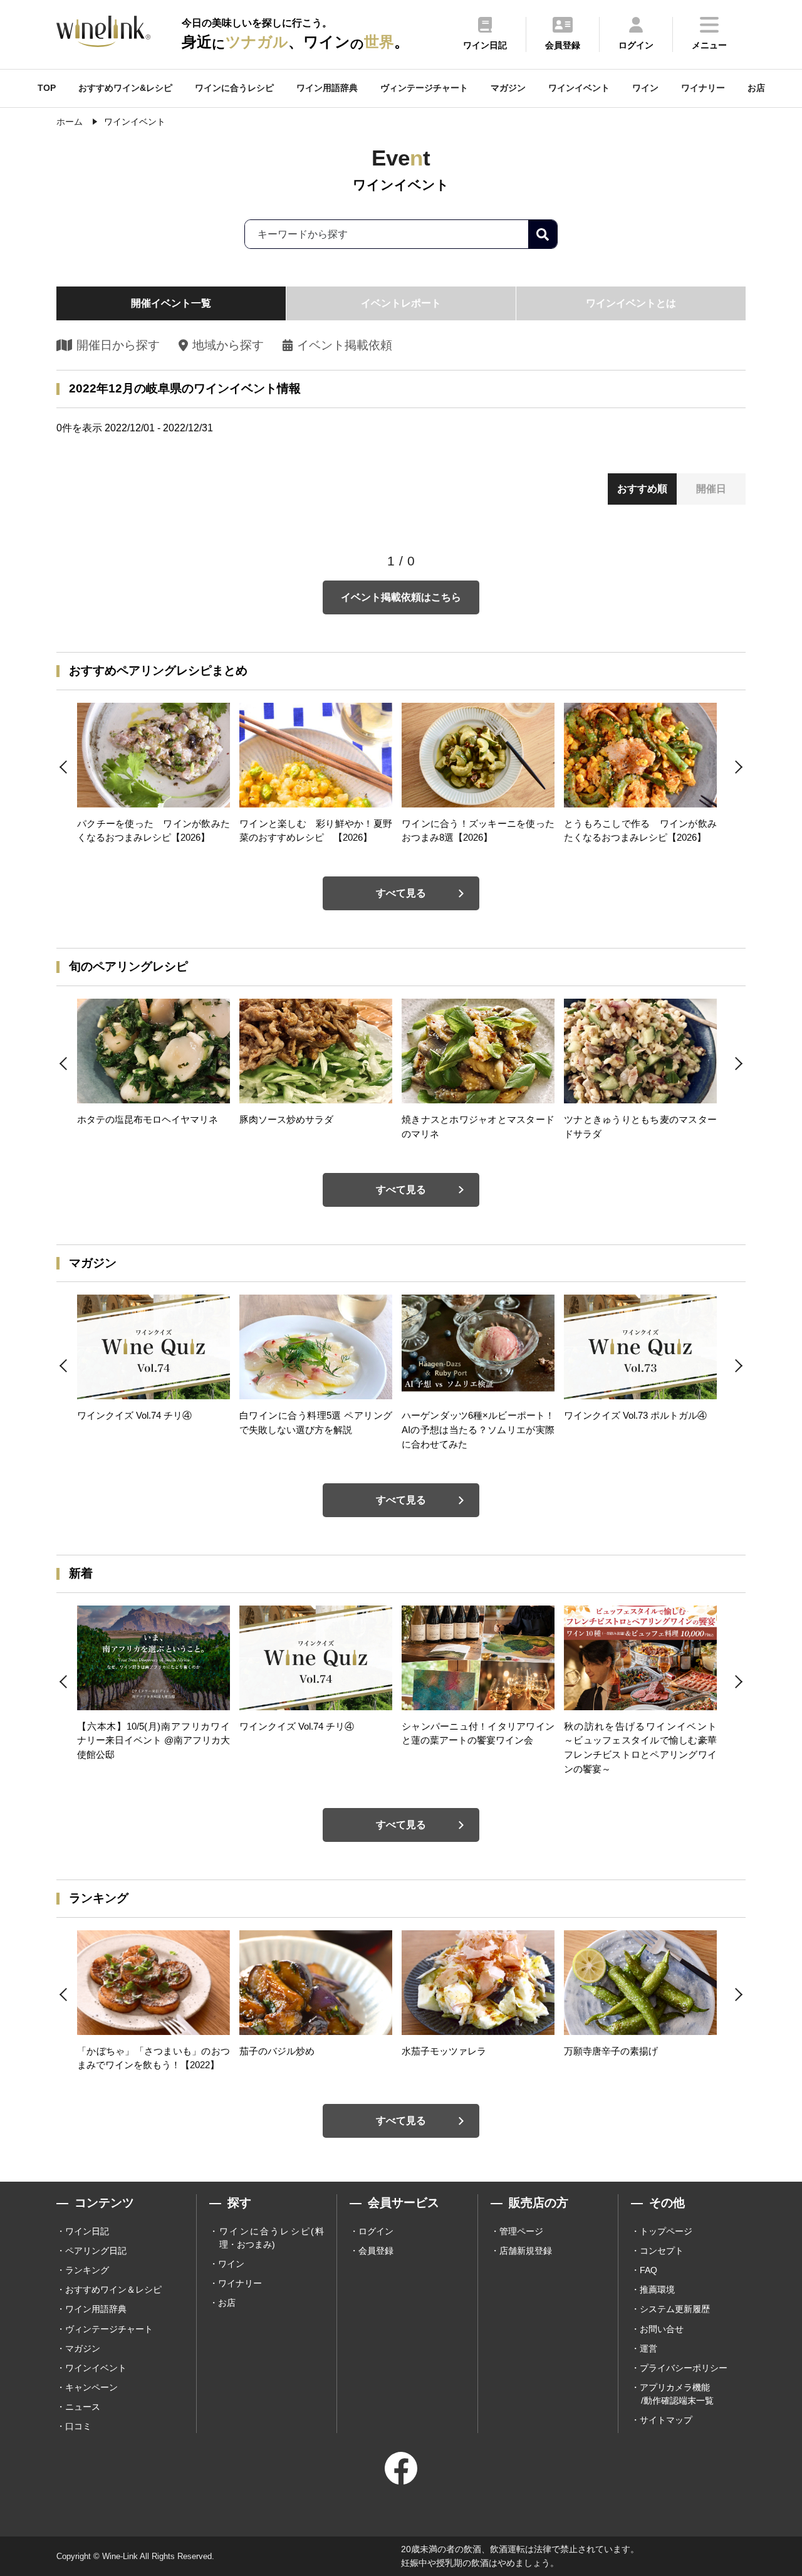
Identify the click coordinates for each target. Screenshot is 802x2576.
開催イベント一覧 (171, 303)
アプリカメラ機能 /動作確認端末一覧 (677, 2394)
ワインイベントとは (631, 303)
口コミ (78, 2426)
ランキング (87, 2270)
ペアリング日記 (96, 2251)
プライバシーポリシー (684, 2368)
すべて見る (401, 893)
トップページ (666, 2231)
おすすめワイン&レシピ (125, 88)
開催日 (711, 489)
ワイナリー (703, 88)
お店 (756, 88)
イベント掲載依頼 (345, 345)
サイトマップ (666, 2420)
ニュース (83, 2407)
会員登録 (376, 2251)
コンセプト (662, 2251)
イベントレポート (401, 303)
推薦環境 (657, 2289)
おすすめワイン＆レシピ (113, 2289)
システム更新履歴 (675, 2309)
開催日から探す (118, 345)
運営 (648, 2348)
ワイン (645, 88)
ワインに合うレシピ (234, 88)
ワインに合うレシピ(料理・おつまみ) (272, 2238)
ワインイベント (579, 88)
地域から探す (228, 345)
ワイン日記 (87, 2231)
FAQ (648, 2270)
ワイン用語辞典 (327, 88)
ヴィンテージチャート (424, 88)
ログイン (376, 2231)
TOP (47, 88)
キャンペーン (91, 2387)
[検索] (543, 234)
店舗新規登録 (526, 2251)
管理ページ (521, 2231)
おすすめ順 (642, 489)
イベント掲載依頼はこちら (401, 597)
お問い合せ (662, 2329)
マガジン (508, 88)
